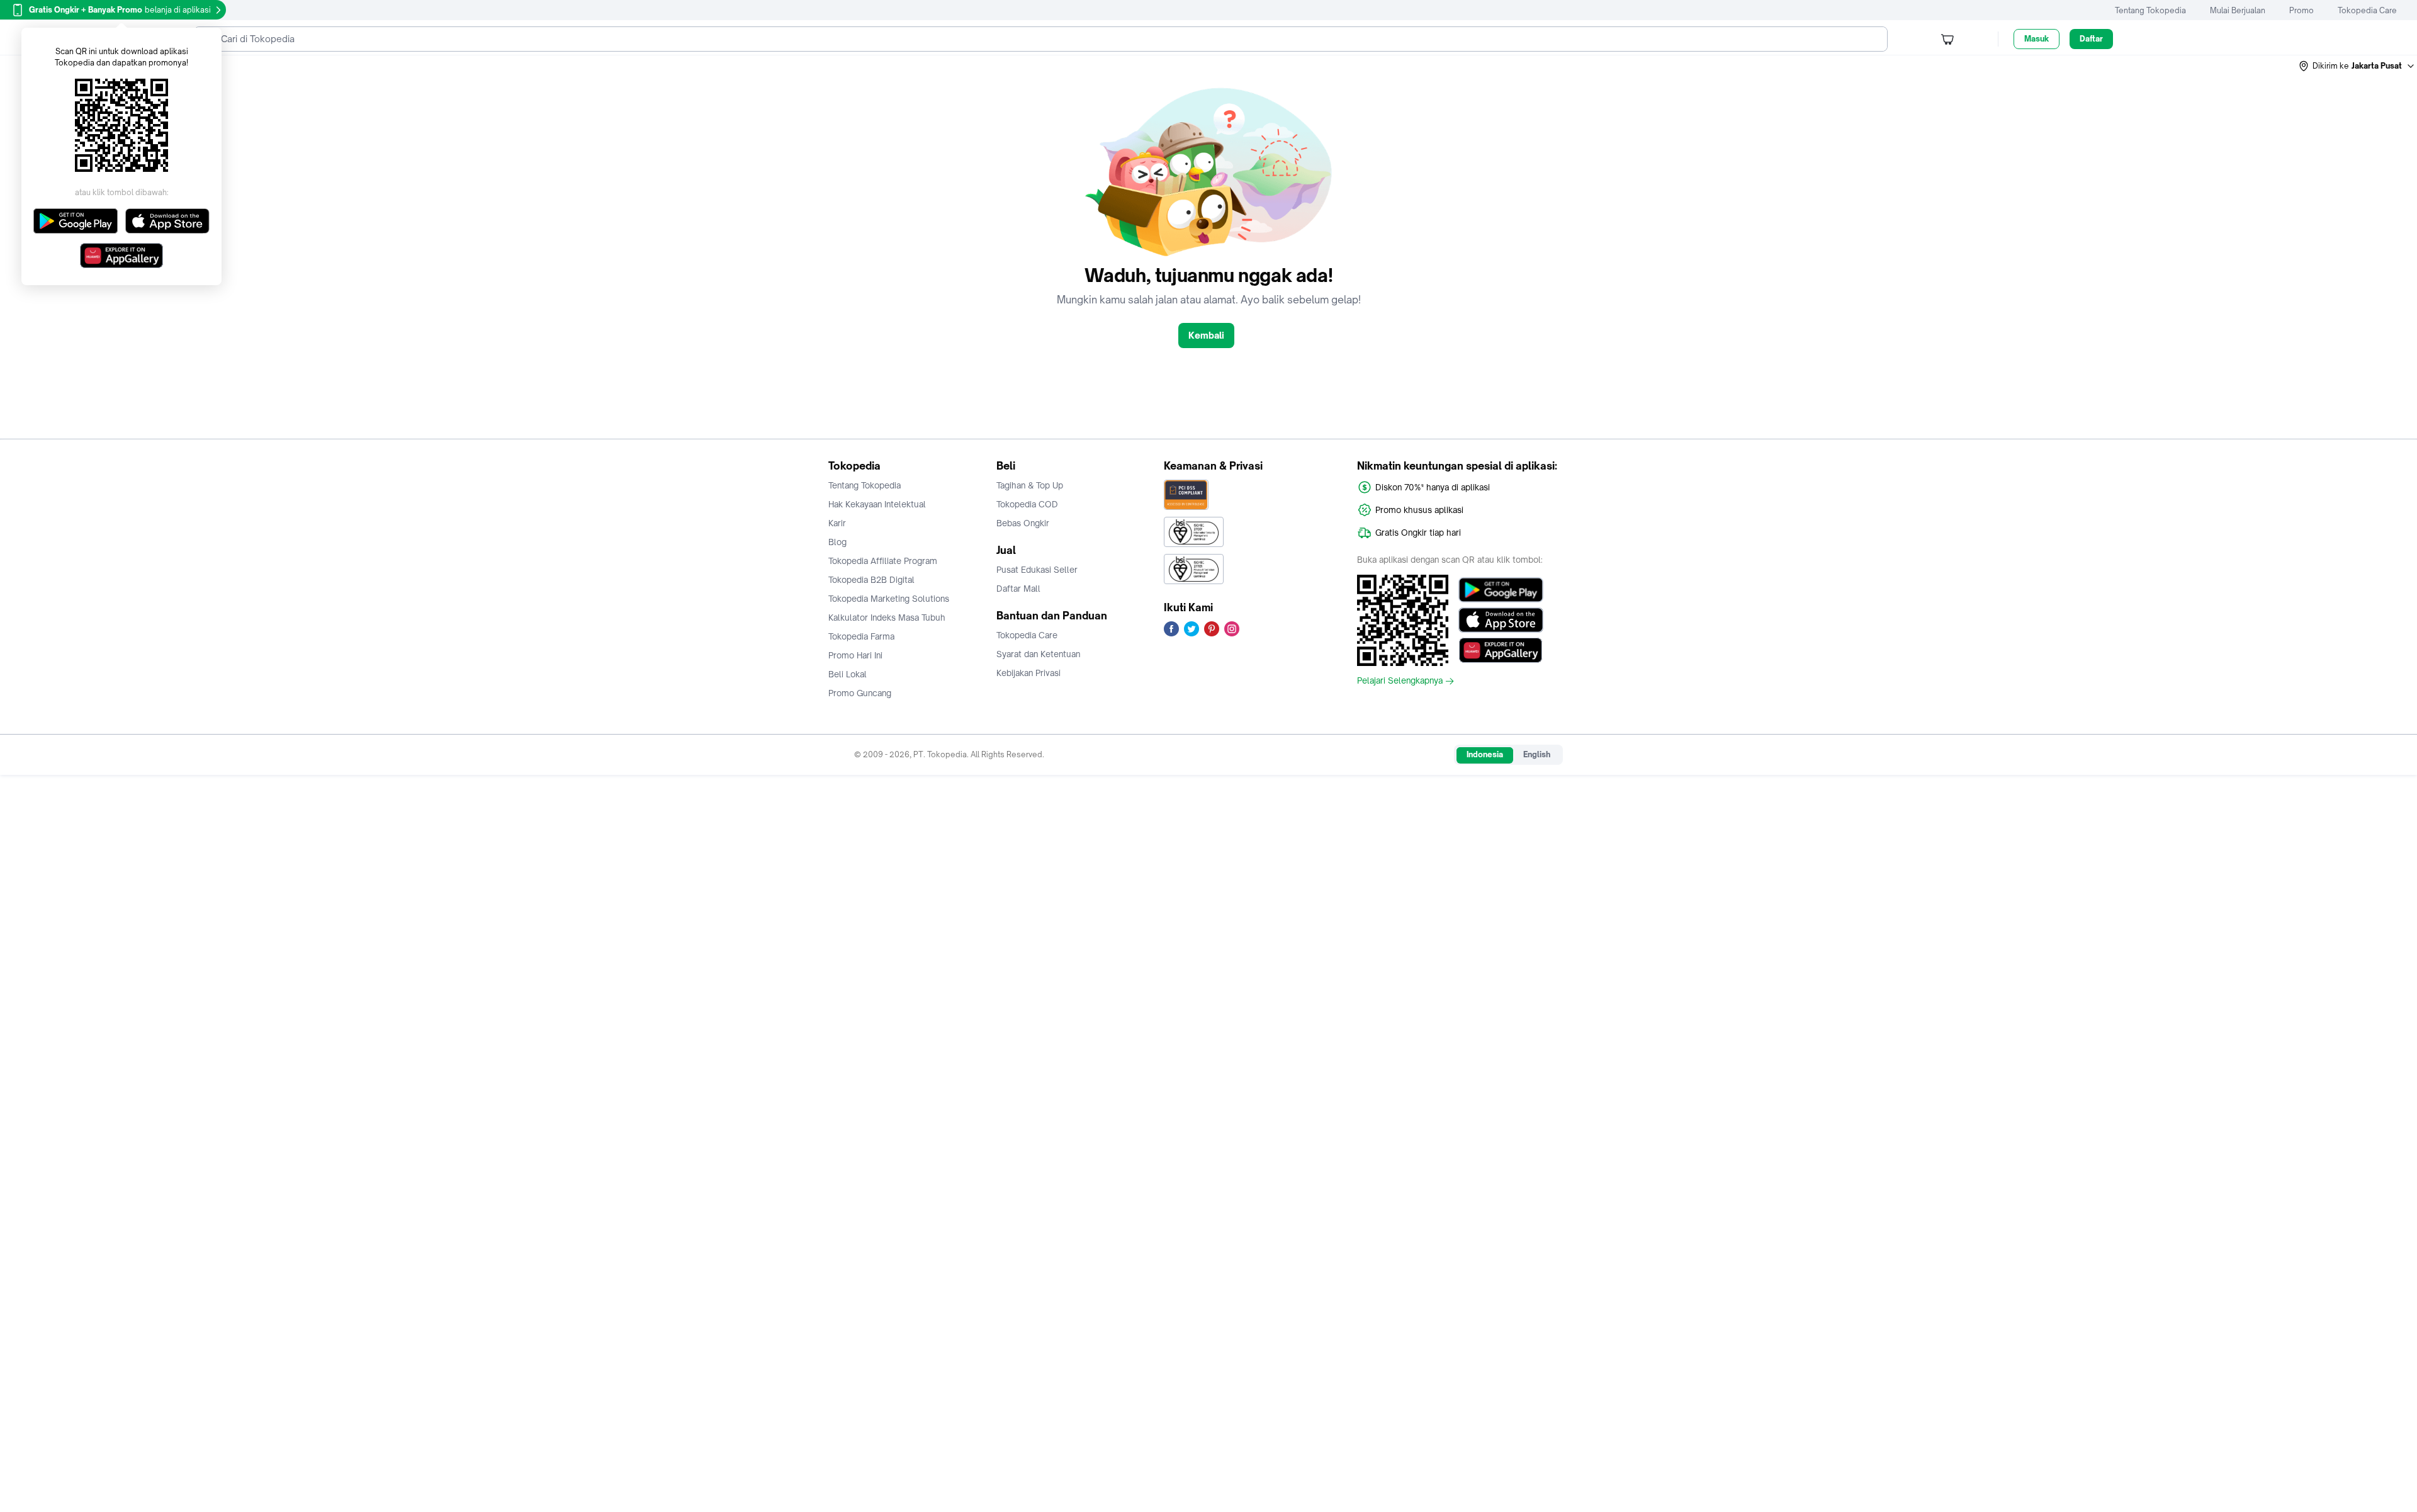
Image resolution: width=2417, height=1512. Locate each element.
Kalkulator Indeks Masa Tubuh (887, 618)
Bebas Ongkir (1023, 523)
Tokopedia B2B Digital (871, 580)
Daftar (2091, 39)
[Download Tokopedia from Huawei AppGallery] (1501, 650)
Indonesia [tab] (1485, 754)
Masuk (2037, 39)
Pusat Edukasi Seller (1037, 570)
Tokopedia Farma (861, 636)
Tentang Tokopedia (2150, 10)
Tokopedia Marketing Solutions (889, 599)
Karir (837, 523)
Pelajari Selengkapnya (1400, 681)
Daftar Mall (1018, 589)
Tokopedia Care (2367, 10)
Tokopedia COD (1027, 504)
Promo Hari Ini (855, 655)
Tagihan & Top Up (1030, 485)
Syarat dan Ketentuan (1038, 654)
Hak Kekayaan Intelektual (877, 504)
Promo (2302, 10)
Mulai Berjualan (2238, 10)
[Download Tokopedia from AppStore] (1501, 620)
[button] (2357, 66)
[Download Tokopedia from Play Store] (1501, 590)
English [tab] (1537, 754)
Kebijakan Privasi (1028, 673)
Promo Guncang (860, 693)
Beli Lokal (848, 674)
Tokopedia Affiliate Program (883, 561)
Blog (837, 542)
